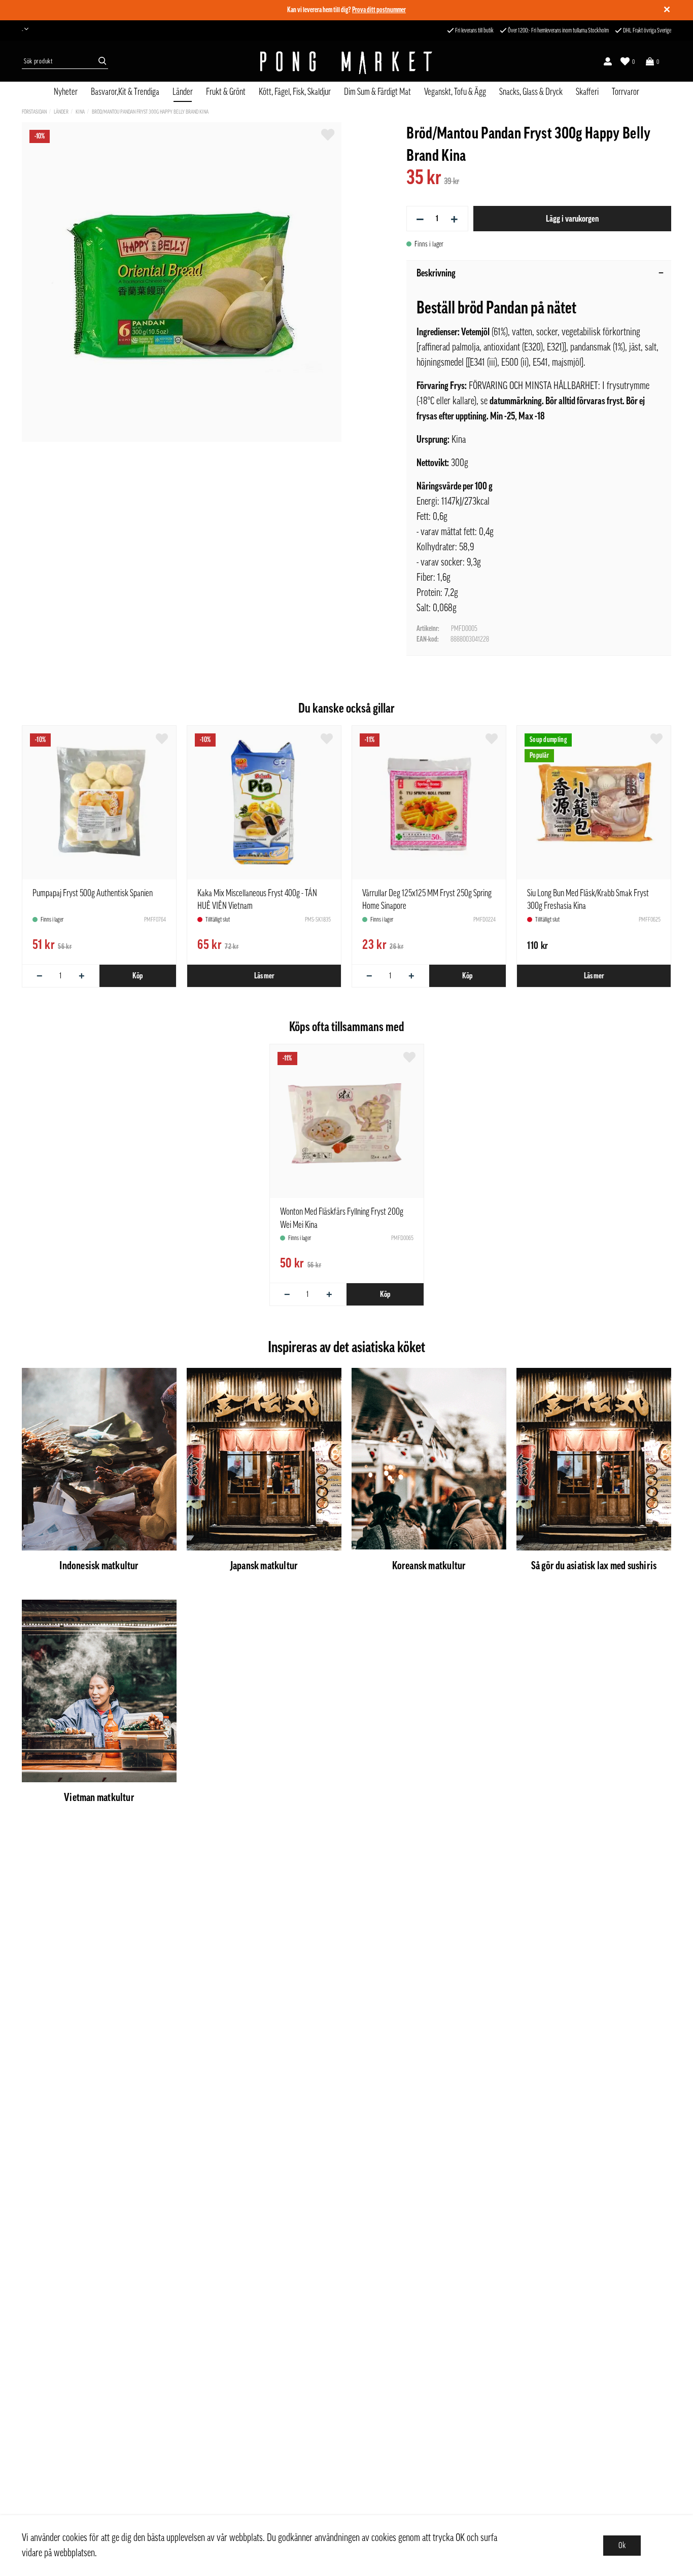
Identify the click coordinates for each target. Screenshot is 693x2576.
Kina (80, 112)
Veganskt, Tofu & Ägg (455, 92)
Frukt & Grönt (226, 92)
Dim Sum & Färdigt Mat (377, 92)
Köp (137, 976)
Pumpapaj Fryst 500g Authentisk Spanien (93, 893)
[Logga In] (608, 61)
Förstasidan (34, 112)
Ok (622, 2546)
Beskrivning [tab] (436, 273)
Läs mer (264, 976)
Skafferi (587, 92)
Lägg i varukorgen (572, 219)
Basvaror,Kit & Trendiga (125, 92)
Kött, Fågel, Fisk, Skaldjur (295, 92)
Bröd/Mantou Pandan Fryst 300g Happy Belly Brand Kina (150, 112)
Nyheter (66, 92)
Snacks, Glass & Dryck (531, 92)
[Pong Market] (346, 61)
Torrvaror (626, 92)
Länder (183, 92)
